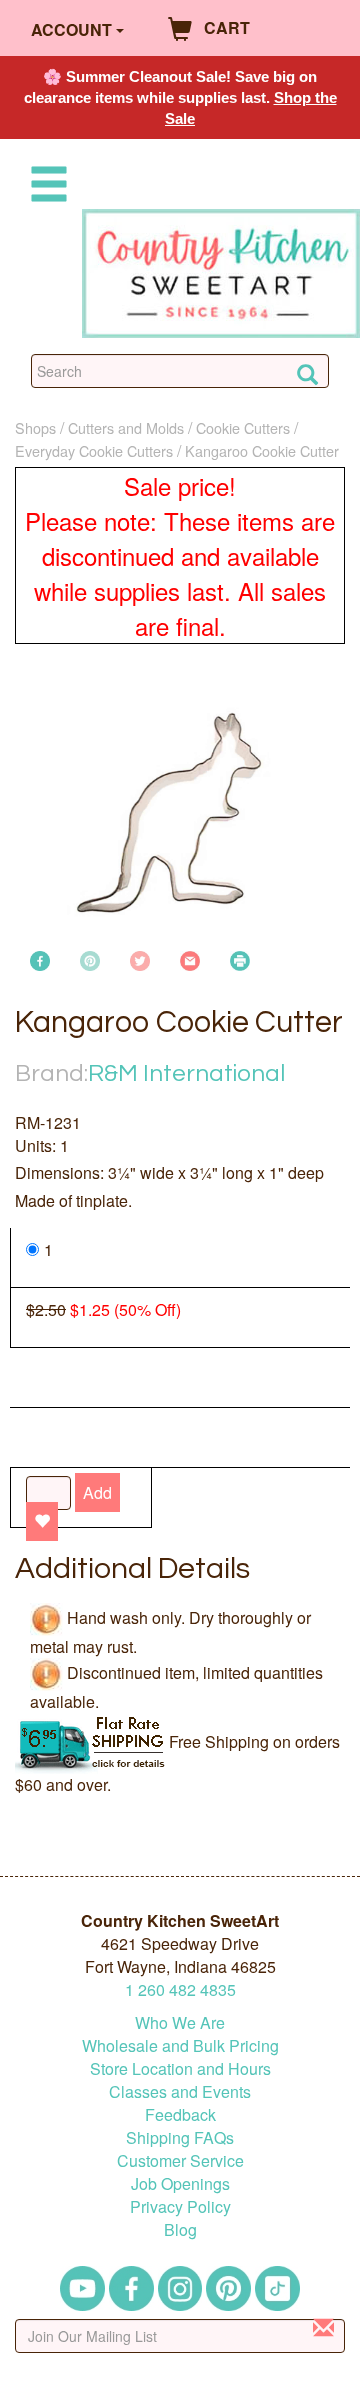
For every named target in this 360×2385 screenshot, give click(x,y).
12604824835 (180, 1989)
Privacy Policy (180, 2206)
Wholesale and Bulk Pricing (180, 2045)
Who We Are (180, 2022)
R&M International (186, 1073)
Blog (180, 2229)
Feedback (180, 2114)
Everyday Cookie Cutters (94, 450)
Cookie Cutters (243, 427)
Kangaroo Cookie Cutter (262, 450)
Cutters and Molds (126, 427)
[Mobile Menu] (45, 187)
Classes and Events (180, 2091)
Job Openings (180, 2183)
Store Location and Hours (180, 2068)
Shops (35, 427)
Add (97, 1492)
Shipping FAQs (180, 2137)
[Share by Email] (190, 958)
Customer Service (180, 2160)
